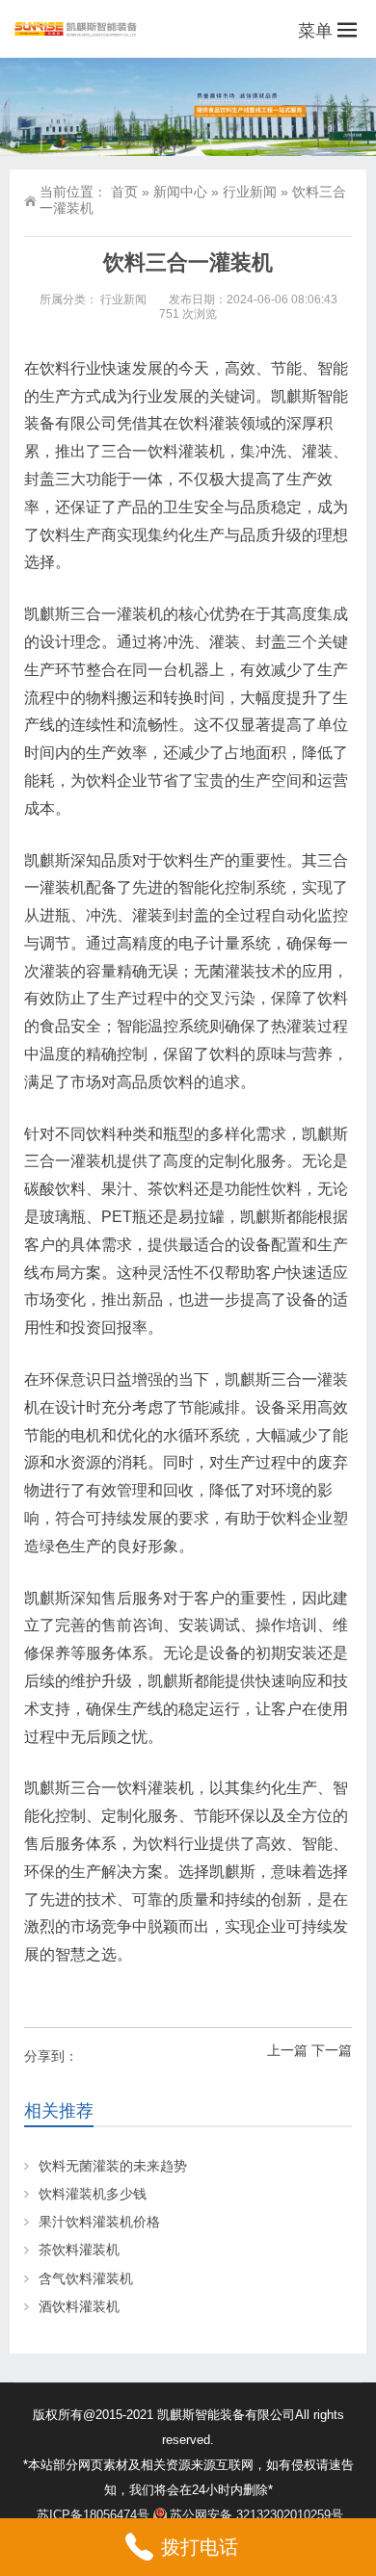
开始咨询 (272, 1130)
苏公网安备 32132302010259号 (256, 2515)
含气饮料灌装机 (86, 2278)
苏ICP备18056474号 (93, 2515)
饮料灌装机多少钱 (93, 2194)
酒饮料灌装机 (79, 2306)
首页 (124, 192)
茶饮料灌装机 (79, 2250)
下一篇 (332, 2050)
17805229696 (249, 1080)
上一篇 (287, 2050)
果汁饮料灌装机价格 (99, 2222)
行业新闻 (250, 192)
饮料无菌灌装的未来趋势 (113, 2166)
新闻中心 (180, 192)
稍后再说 (125, 1130)
